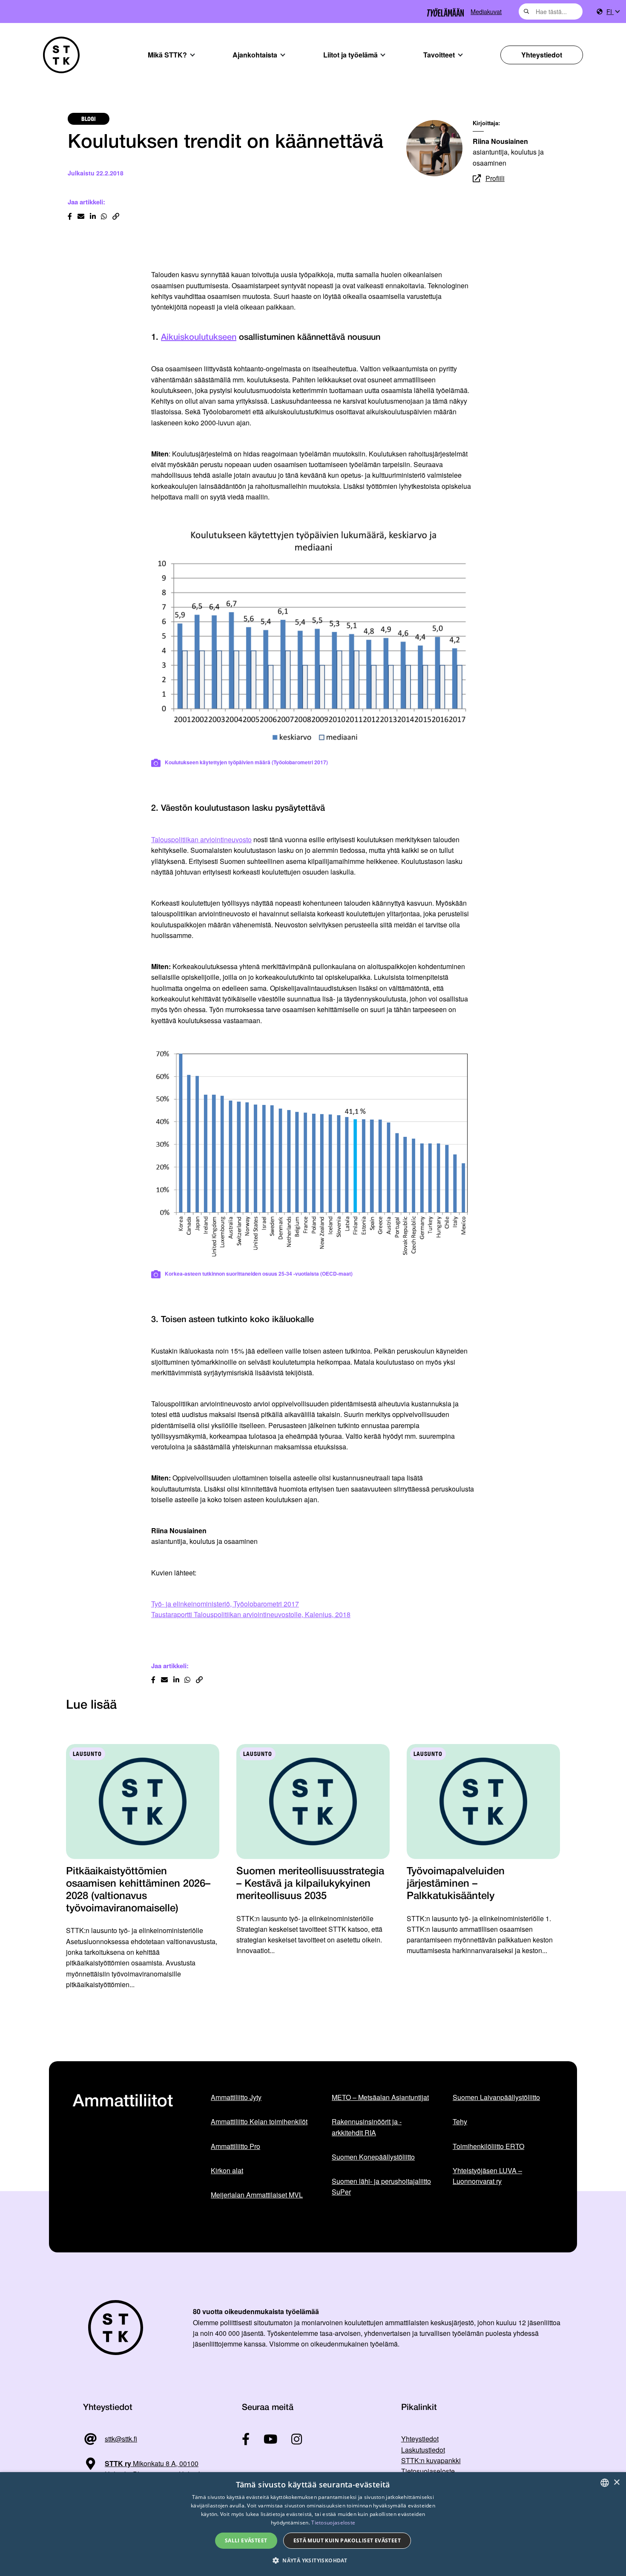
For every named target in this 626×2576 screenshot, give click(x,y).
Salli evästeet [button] (246, 2540)
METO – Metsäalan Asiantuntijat (380, 2097)
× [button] (616, 2483)
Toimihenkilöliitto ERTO (488, 2146)
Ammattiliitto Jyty (236, 2097)
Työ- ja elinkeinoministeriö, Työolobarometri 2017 (225, 1604)
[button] (313, 2560)
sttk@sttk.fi (121, 2439)
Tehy (460, 2121)
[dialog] (313, 2524)
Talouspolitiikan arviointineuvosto (201, 839)
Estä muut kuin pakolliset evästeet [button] (347, 2540)
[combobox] (551, 11)
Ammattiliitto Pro (235, 2146)
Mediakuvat (486, 11)
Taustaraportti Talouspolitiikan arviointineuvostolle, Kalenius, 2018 (251, 1614)
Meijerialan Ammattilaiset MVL (257, 2195)
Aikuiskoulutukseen (199, 338)
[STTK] (61, 55)
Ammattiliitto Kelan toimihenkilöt (259, 2121)
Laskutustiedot (423, 2450)
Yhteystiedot (542, 55)
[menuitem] (613, 12)
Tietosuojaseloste (428, 2471)
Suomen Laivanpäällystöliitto (496, 2097)
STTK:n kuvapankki (431, 2460)
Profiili (495, 178)
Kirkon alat (227, 2170)
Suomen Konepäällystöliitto (373, 2157)
